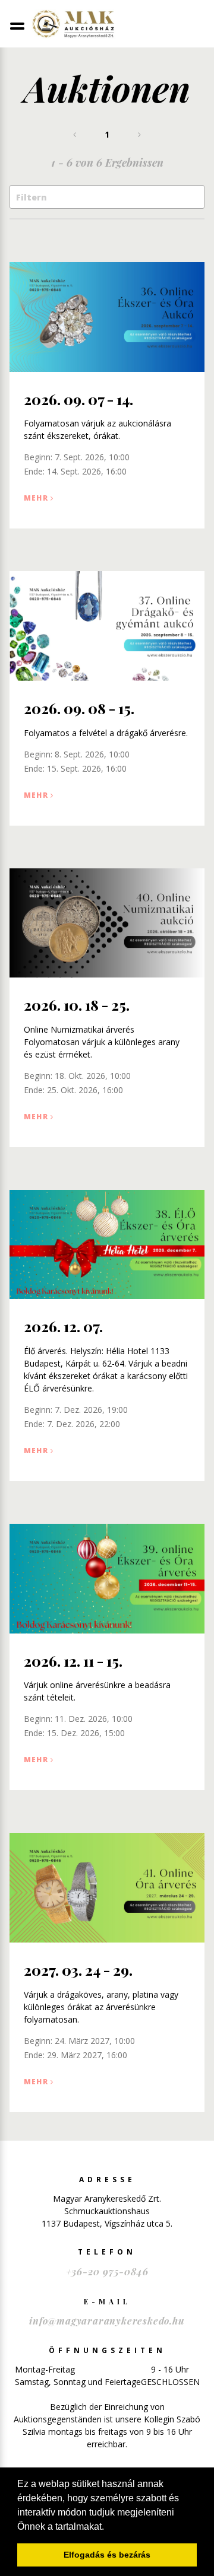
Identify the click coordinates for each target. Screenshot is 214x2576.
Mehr (36, 498)
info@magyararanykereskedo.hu (107, 2321)
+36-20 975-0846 (107, 2271)
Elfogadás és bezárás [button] (107, 2555)
